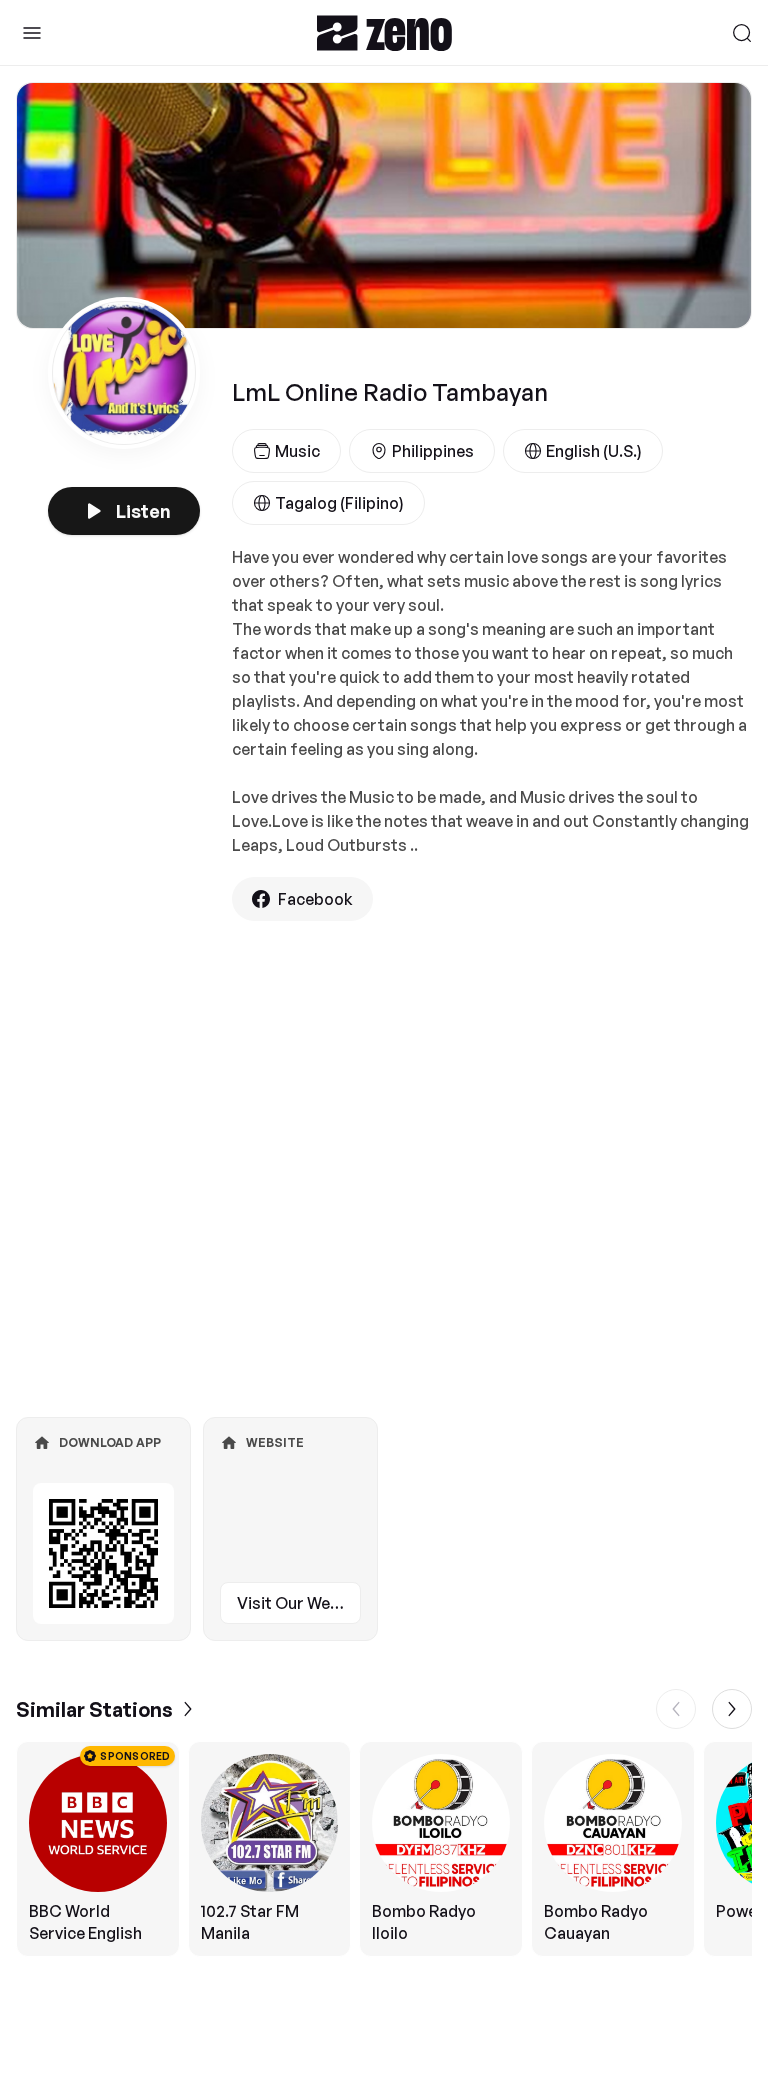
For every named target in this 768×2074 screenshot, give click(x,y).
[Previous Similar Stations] (676, 1709)
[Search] (742, 33)
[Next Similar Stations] (732, 1709)
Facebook (315, 899)
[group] (384, 1849)
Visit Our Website (299, 1603)
